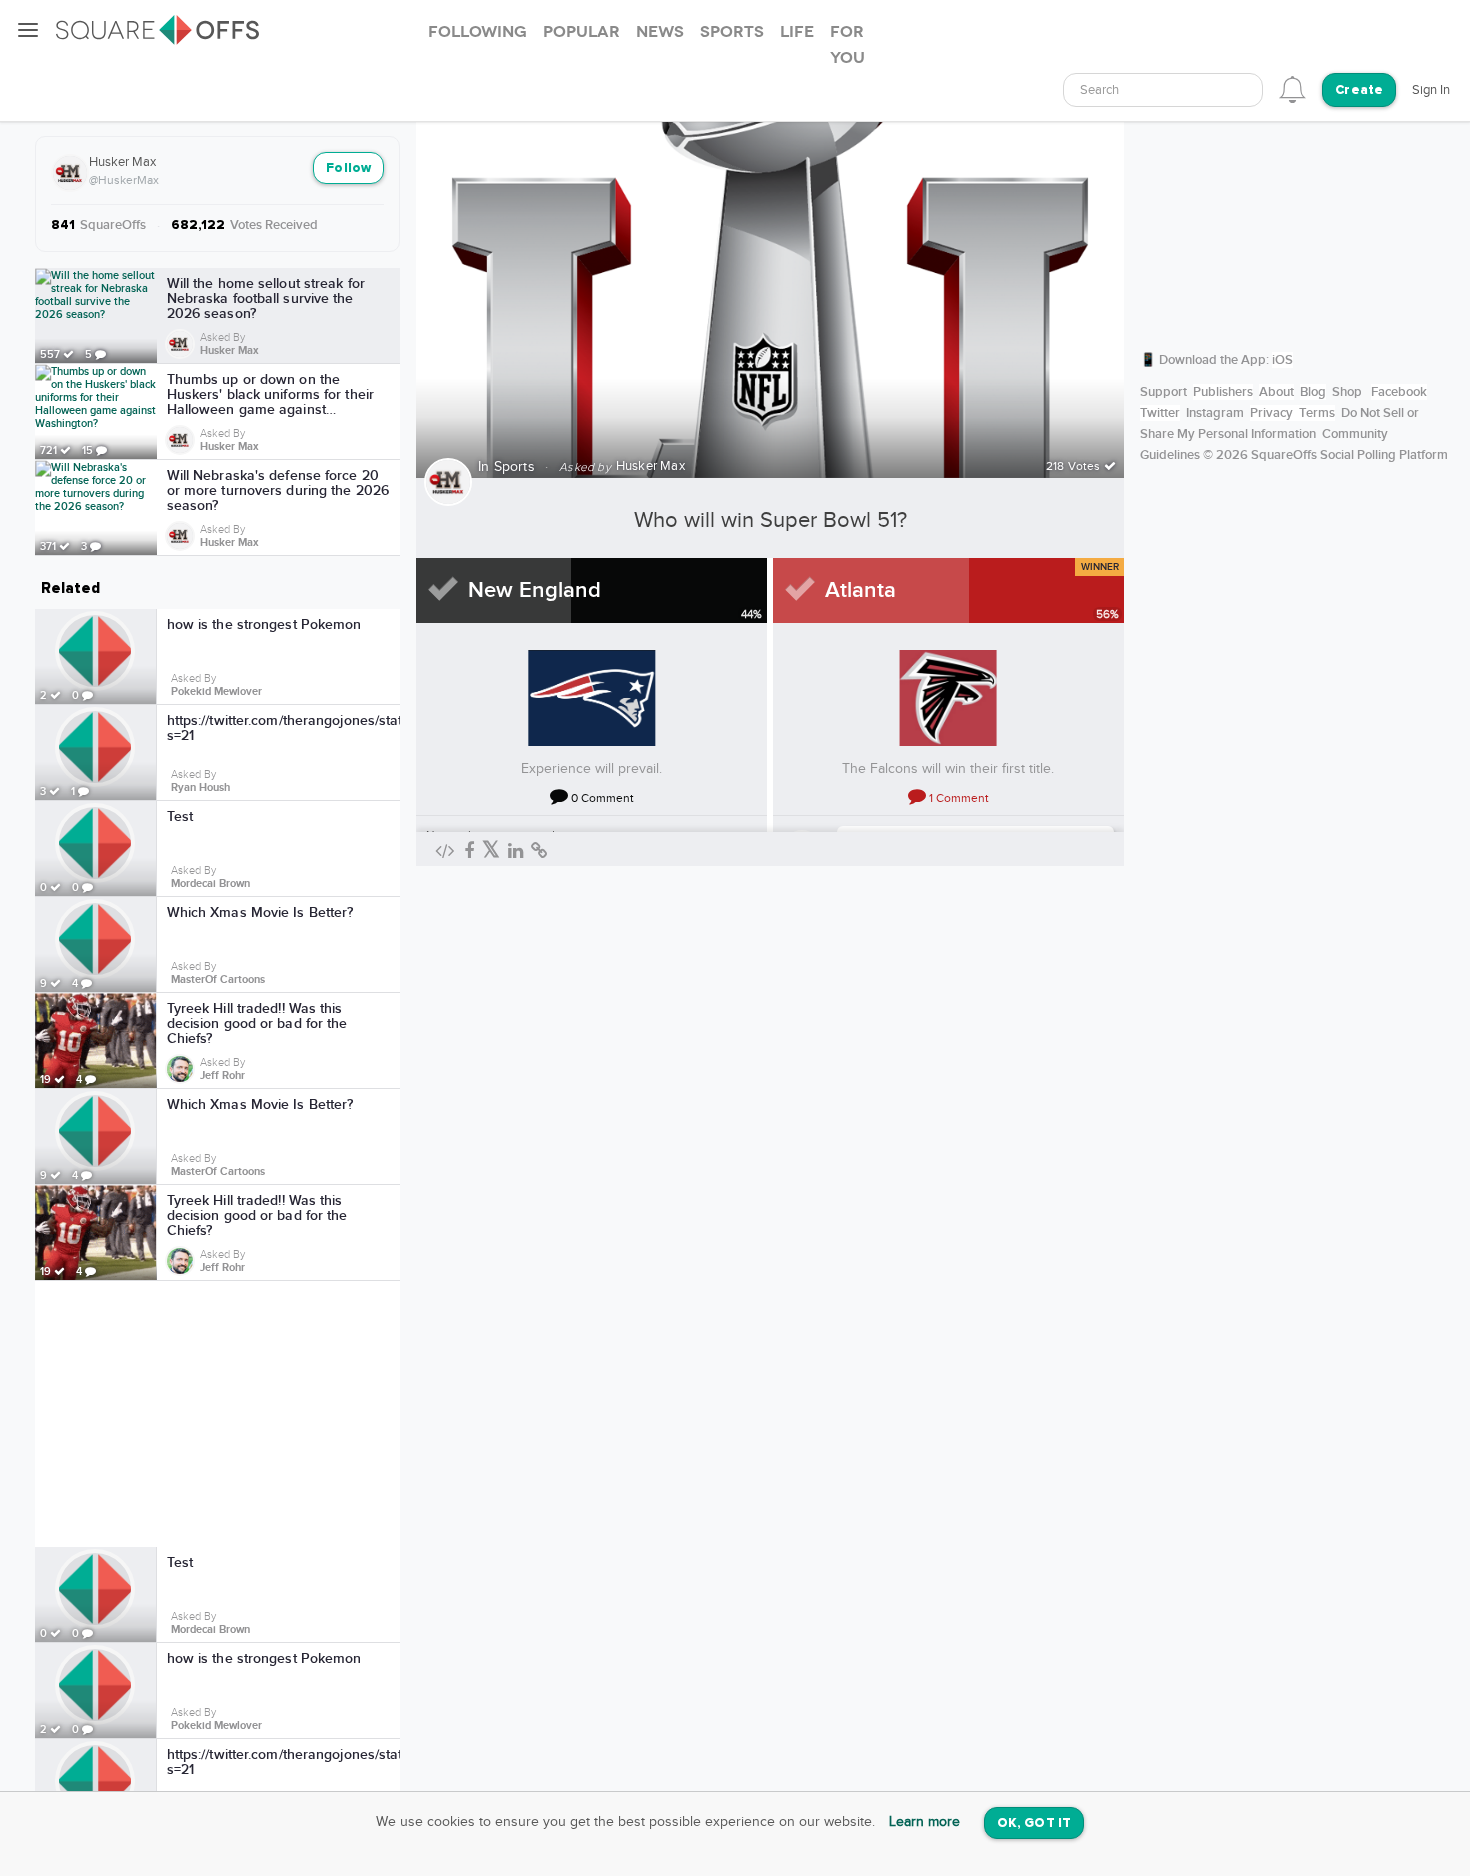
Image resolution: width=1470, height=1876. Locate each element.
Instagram (1215, 413)
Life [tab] (797, 32)
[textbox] (1163, 90)
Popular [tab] (581, 32)
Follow (348, 168)
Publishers (1223, 392)
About (1276, 392)
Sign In (1431, 90)
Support (1163, 392)
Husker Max (122, 162)
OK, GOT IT (1034, 1823)
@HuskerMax (124, 180)
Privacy (1271, 413)
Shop (1347, 392)
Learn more (924, 1822)
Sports (514, 467)
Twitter (1160, 413)
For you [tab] (847, 45)
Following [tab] (477, 32)
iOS (1282, 360)
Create (1359, 90)
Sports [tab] (732, 32)
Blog (1313, 392)
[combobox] (1163, 90)
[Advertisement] (218, 1414)
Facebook (1399, 392)
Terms (1317, 413)
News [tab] (660, 32)
